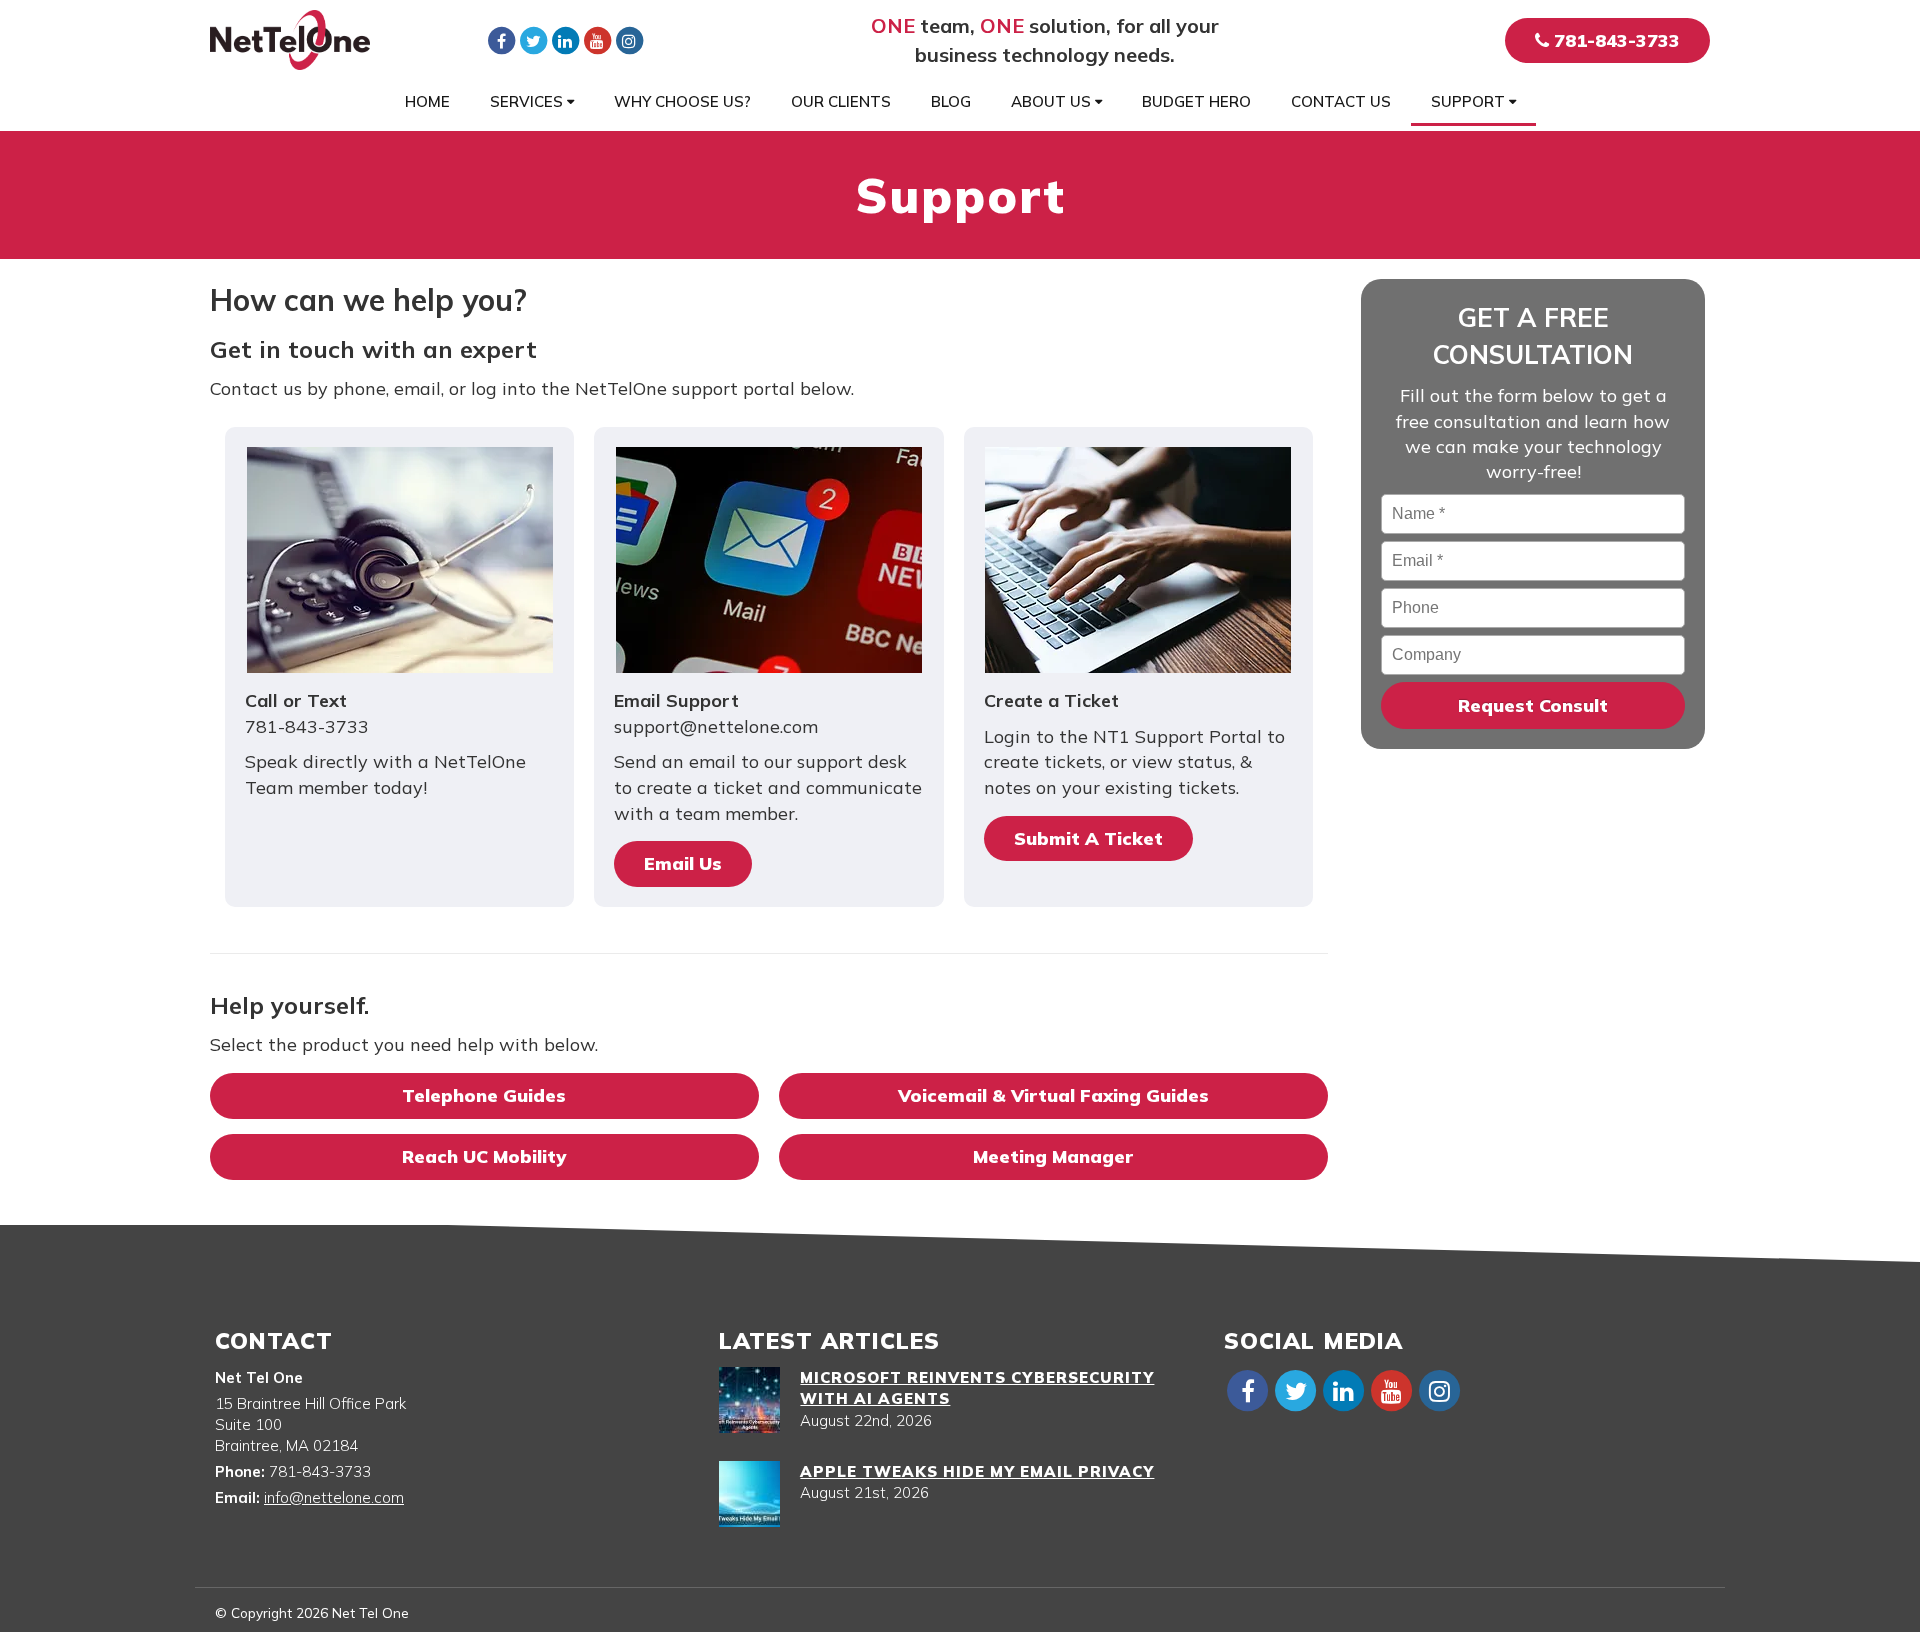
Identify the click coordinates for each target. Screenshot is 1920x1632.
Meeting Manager (1053, 1156)
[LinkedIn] (565, 40)
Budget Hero (1196, 101)
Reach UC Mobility (484, 1156)
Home (427, 101)
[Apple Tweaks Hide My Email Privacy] (749, 1494)
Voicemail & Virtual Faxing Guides (1053, 1095)
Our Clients (841, 101)
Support (1470, 101)
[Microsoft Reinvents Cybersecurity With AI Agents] (749, 1400)
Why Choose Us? (682, 101)
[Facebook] (501, 40)
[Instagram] (629, 40)
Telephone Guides (484, 1095)
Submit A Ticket (1088, 838)
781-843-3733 (1614, 40)
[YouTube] (597, 40)
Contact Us (1341, 101)
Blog (951, 101)
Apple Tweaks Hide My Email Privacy (977, 1471)
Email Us (683, 863)
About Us (1053, 101)
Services (528, 101)
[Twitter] (533, 40)
